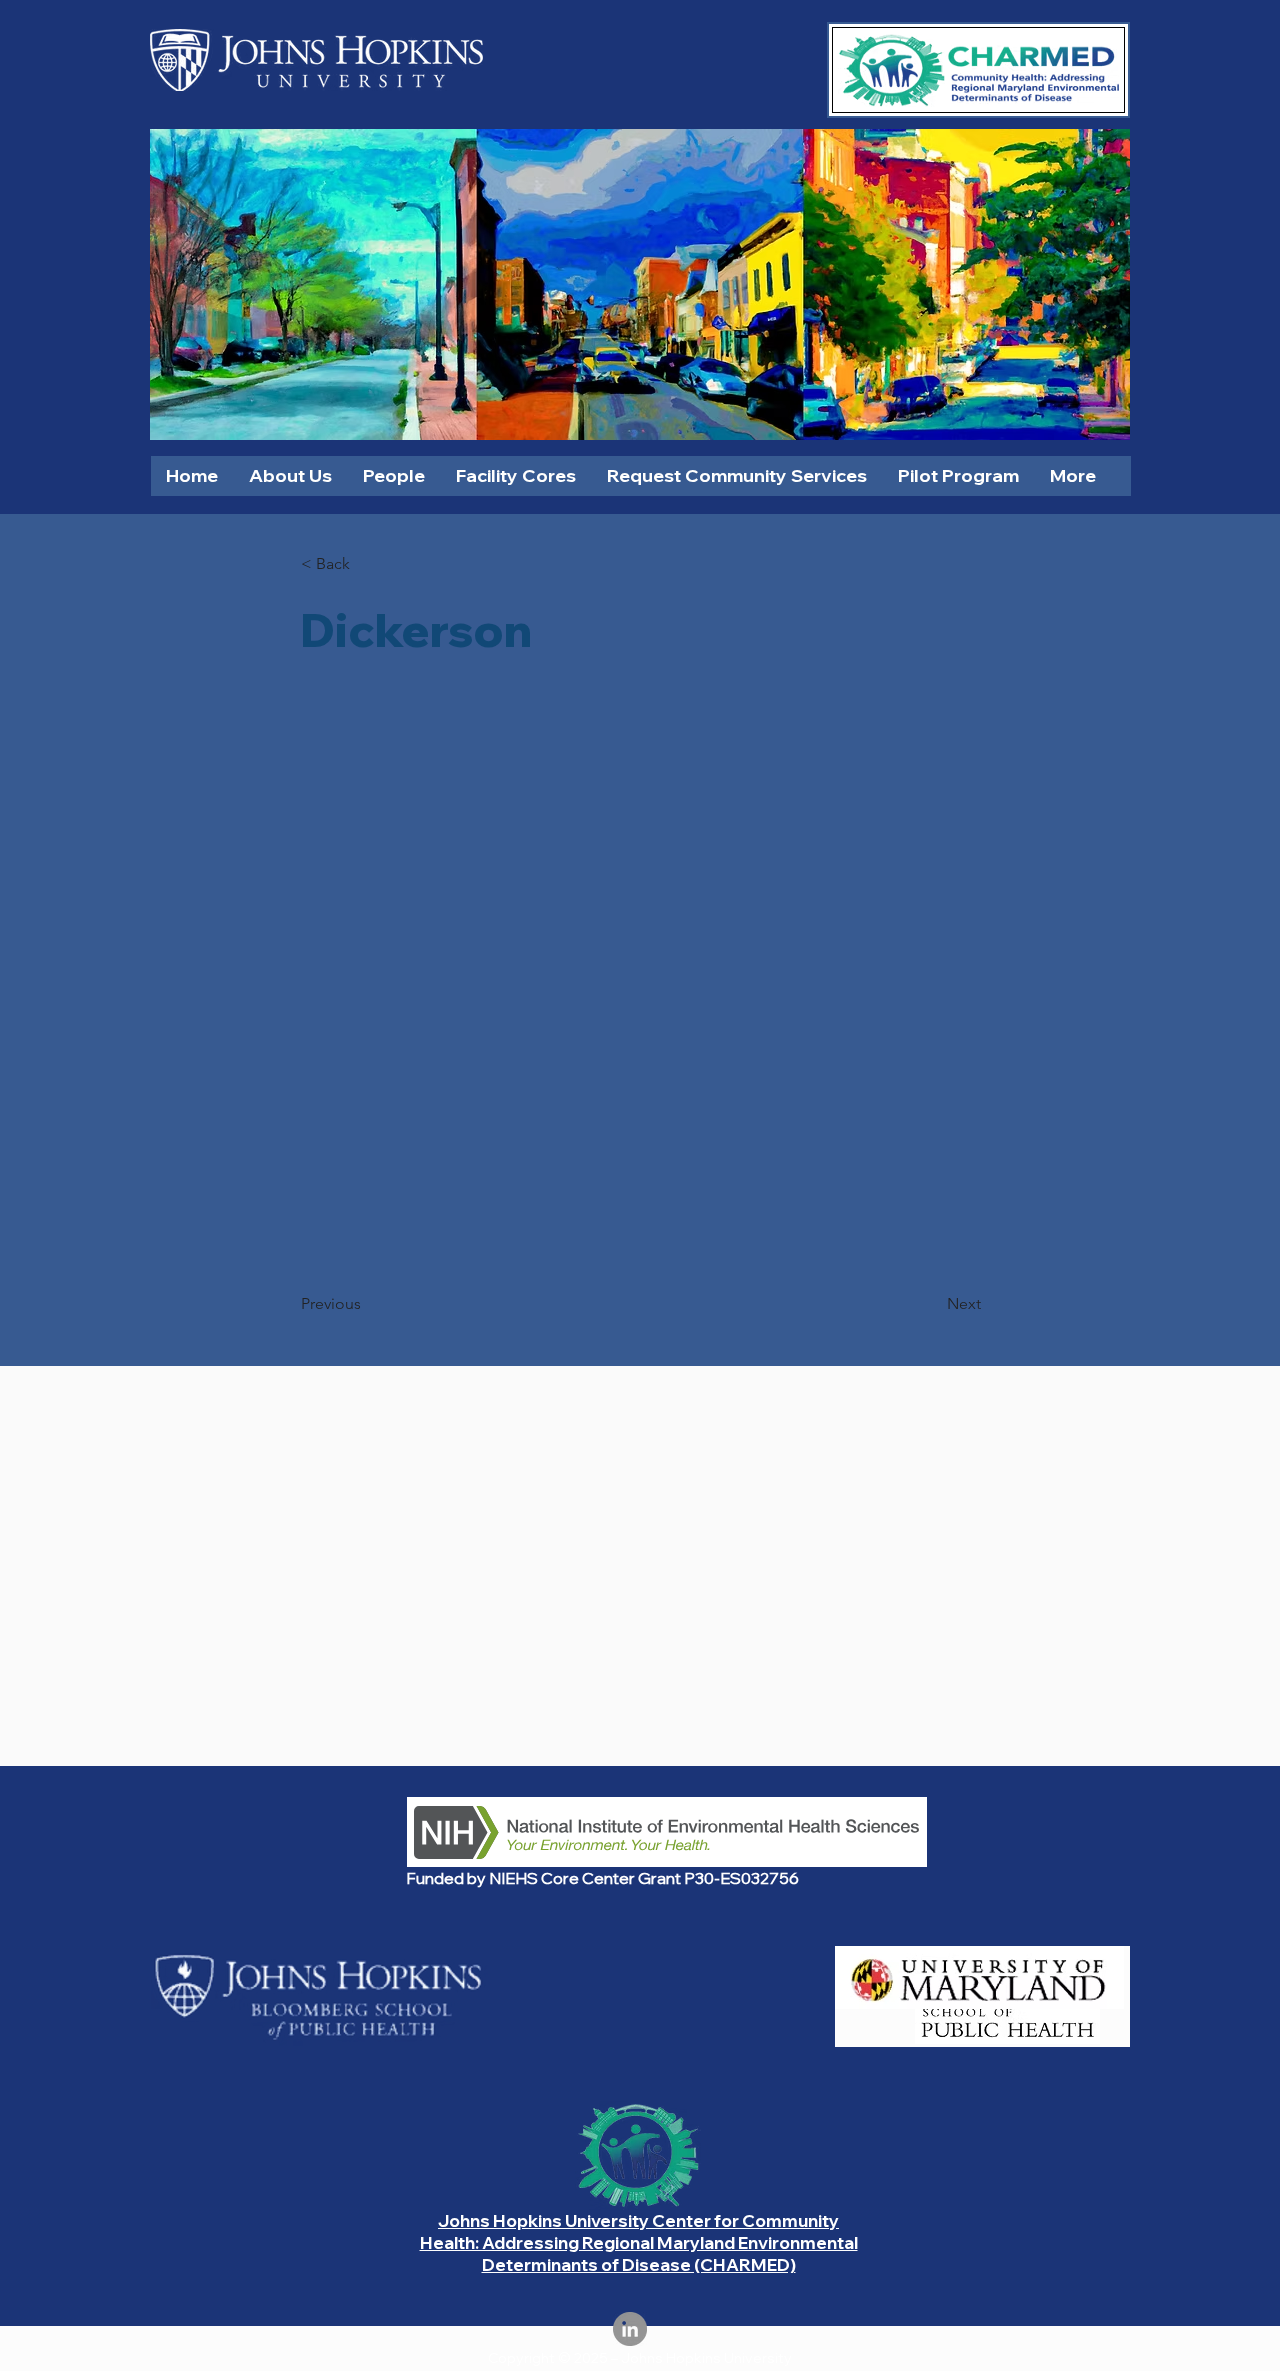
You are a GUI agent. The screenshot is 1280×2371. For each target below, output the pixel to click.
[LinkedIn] (630, 2329)
